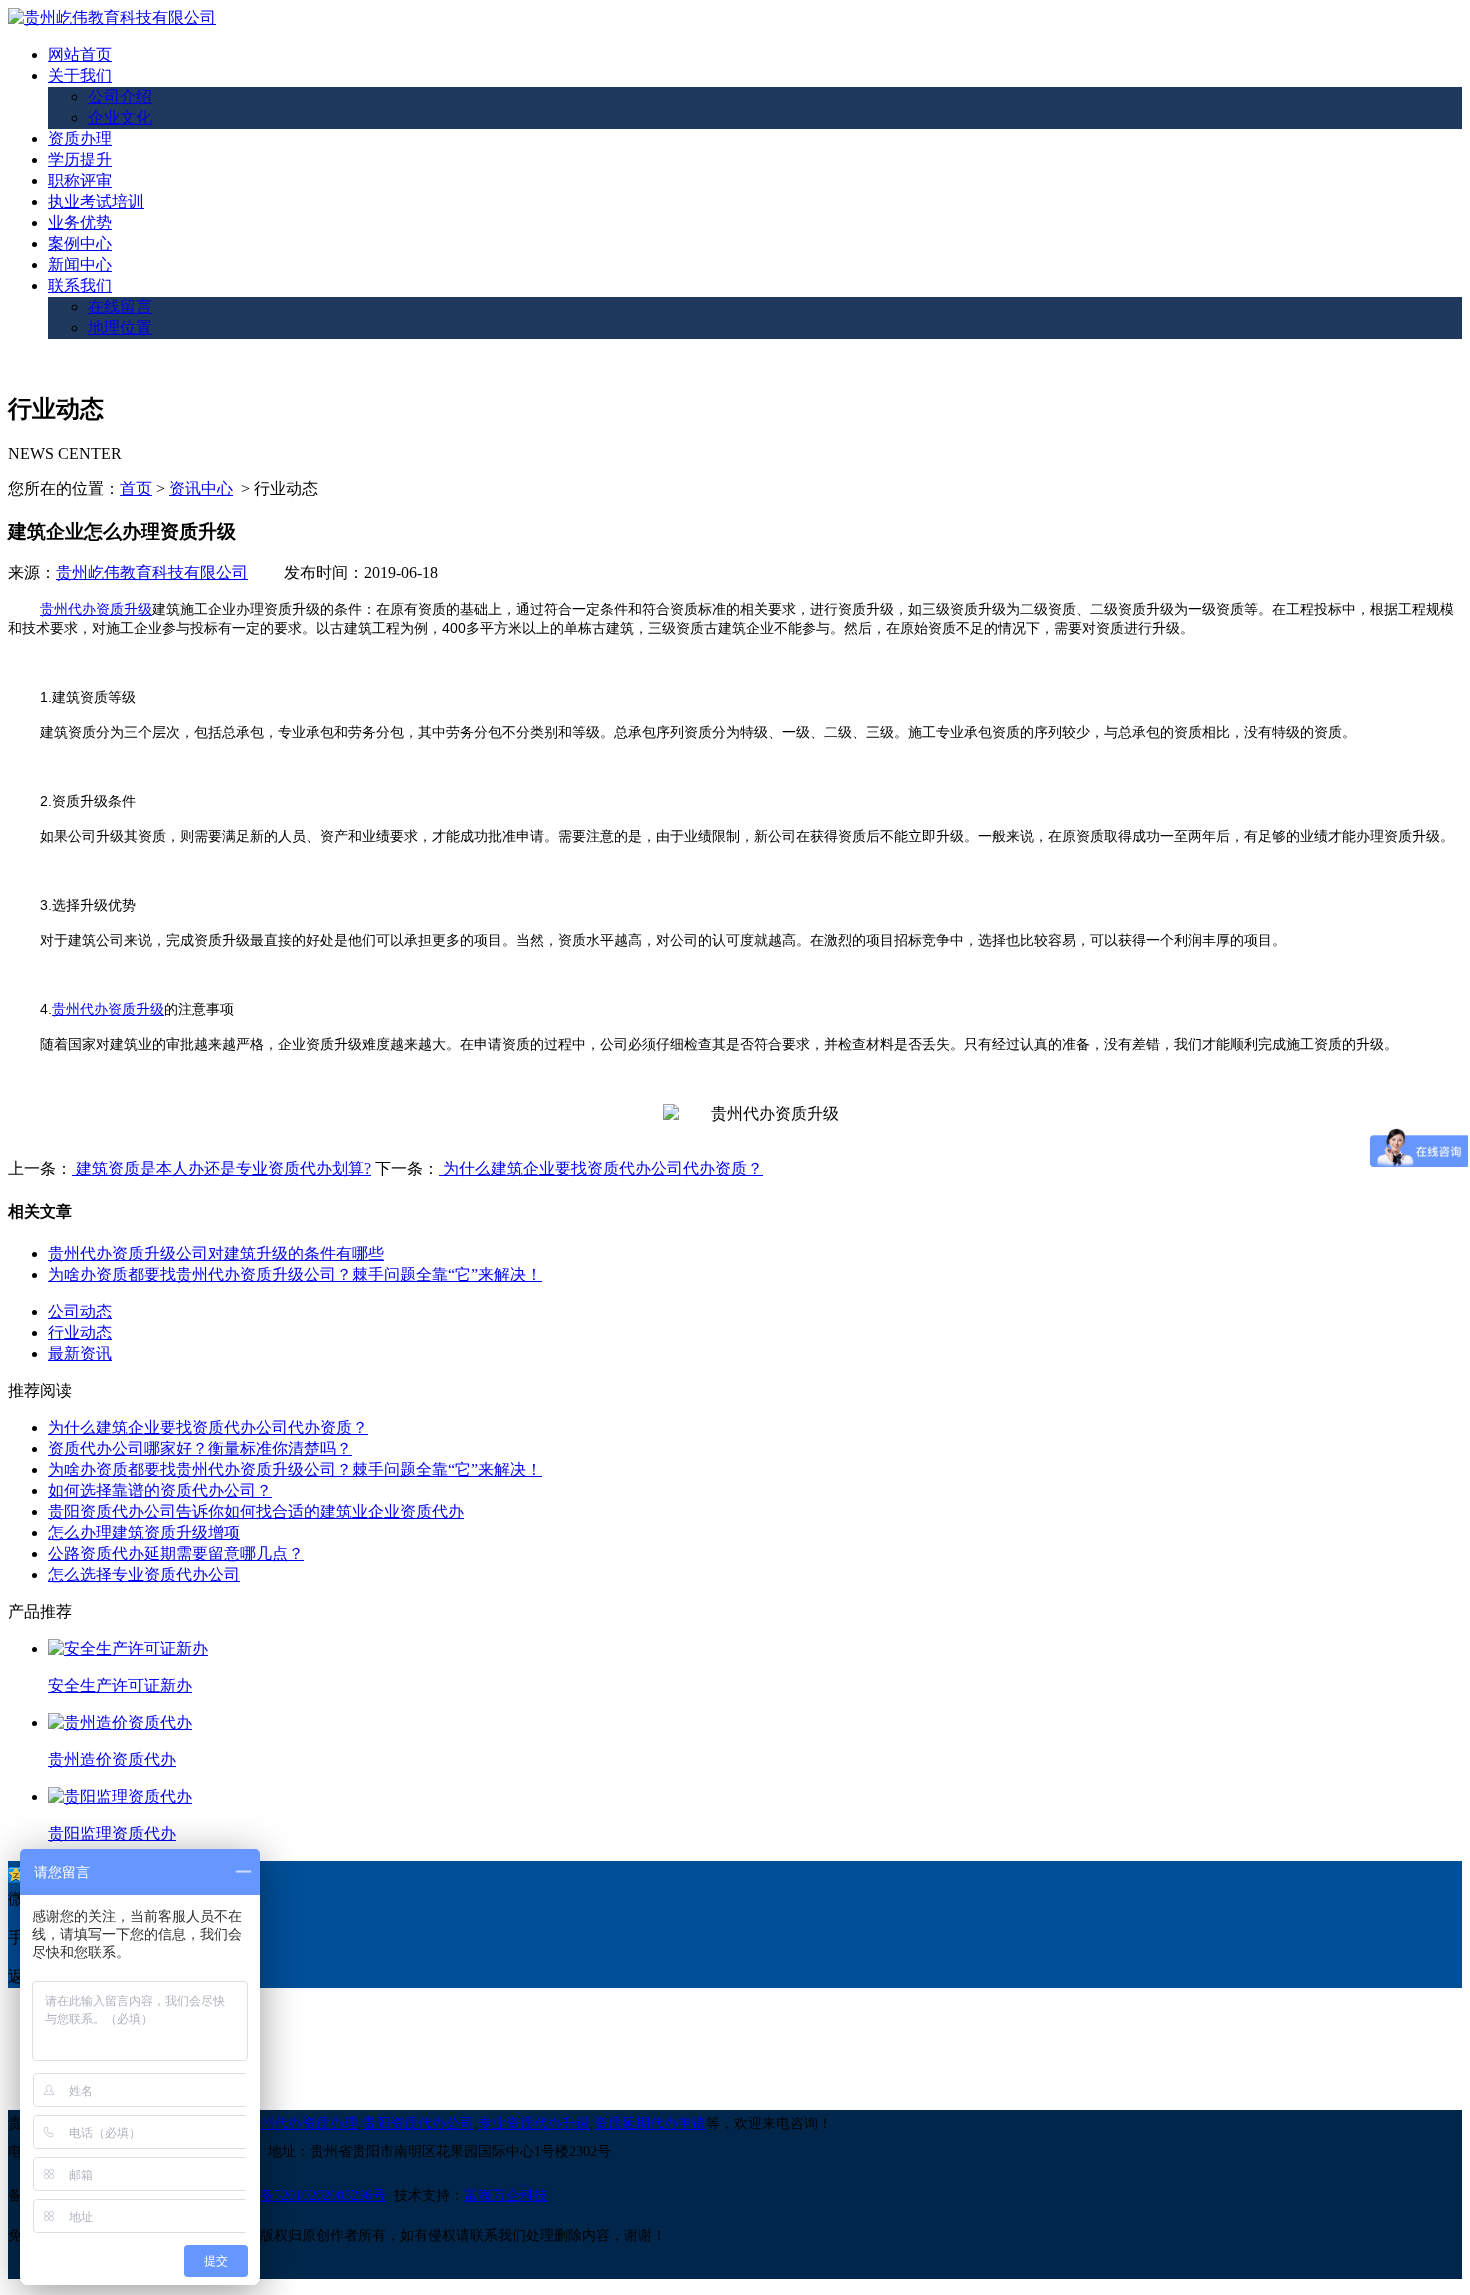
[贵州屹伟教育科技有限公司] (112, 17)
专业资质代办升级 (534, 2123)
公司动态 (80, 1311)
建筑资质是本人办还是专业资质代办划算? (221, 1168)
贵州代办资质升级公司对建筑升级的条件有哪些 (216, 1253)
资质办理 (80, 138)
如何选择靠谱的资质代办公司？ (160, 1490)
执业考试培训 (96, 201)
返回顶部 (40, 1976)
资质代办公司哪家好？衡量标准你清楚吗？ (200, 1448)
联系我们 (80, 285)
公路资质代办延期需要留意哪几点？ (176, 1553)
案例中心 (80, 243)
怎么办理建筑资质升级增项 (144, 1532)
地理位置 (120, 327)
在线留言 (120, 306)
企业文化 (120, 117)
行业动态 (80, 1332)
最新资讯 (80, 1353)
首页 (136, 488)
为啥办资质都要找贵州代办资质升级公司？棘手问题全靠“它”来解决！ (295, 1274)
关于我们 (80, 75)
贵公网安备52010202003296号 (295, 2195)
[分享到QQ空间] (16, 1875)
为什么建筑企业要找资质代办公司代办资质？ (601, 1168)
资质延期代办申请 (650, 2123)
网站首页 (80, 54)
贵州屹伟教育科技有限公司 (152, 572)
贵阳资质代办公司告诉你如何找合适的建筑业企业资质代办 (256, 1511)
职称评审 (80, 180)
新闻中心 (80, 264)
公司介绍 (120, 96)
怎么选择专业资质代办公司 (144, 1574)
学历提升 (80, 159)
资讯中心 (201, 488)
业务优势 (80, 222)
